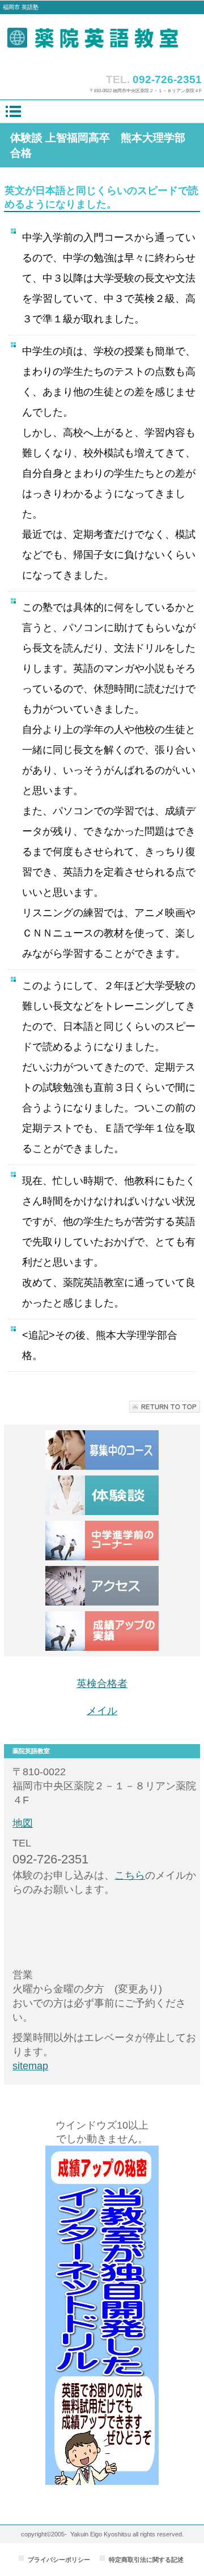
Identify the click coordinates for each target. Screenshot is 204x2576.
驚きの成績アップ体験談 (102, 1495)
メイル (102, 1711)
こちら (130, 1875)
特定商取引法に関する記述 (146, 2560)
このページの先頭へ (165, 1407)
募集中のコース (102, 1450)
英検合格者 (102, 1684)
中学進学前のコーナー (102, 1541)
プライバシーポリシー (59, 2560)
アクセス (102, 1586)
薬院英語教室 (102, 41)
